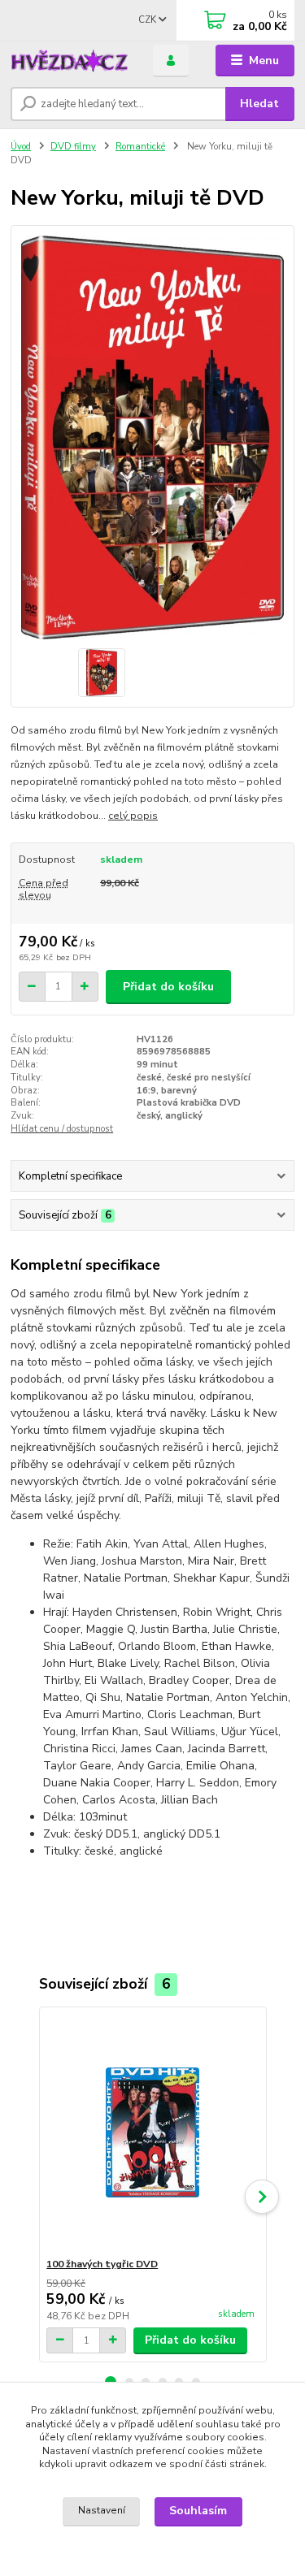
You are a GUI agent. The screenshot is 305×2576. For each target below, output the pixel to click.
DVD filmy (73, 147)
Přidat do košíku (168, 987)
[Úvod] (70, 61)
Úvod (21, 147)
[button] (262, 2197)
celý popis (133, 816)
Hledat (259, 104)
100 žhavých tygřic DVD (102, 2264)
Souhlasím (198, 2511)
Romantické (140, 147)
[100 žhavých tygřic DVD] (152, 2132)
